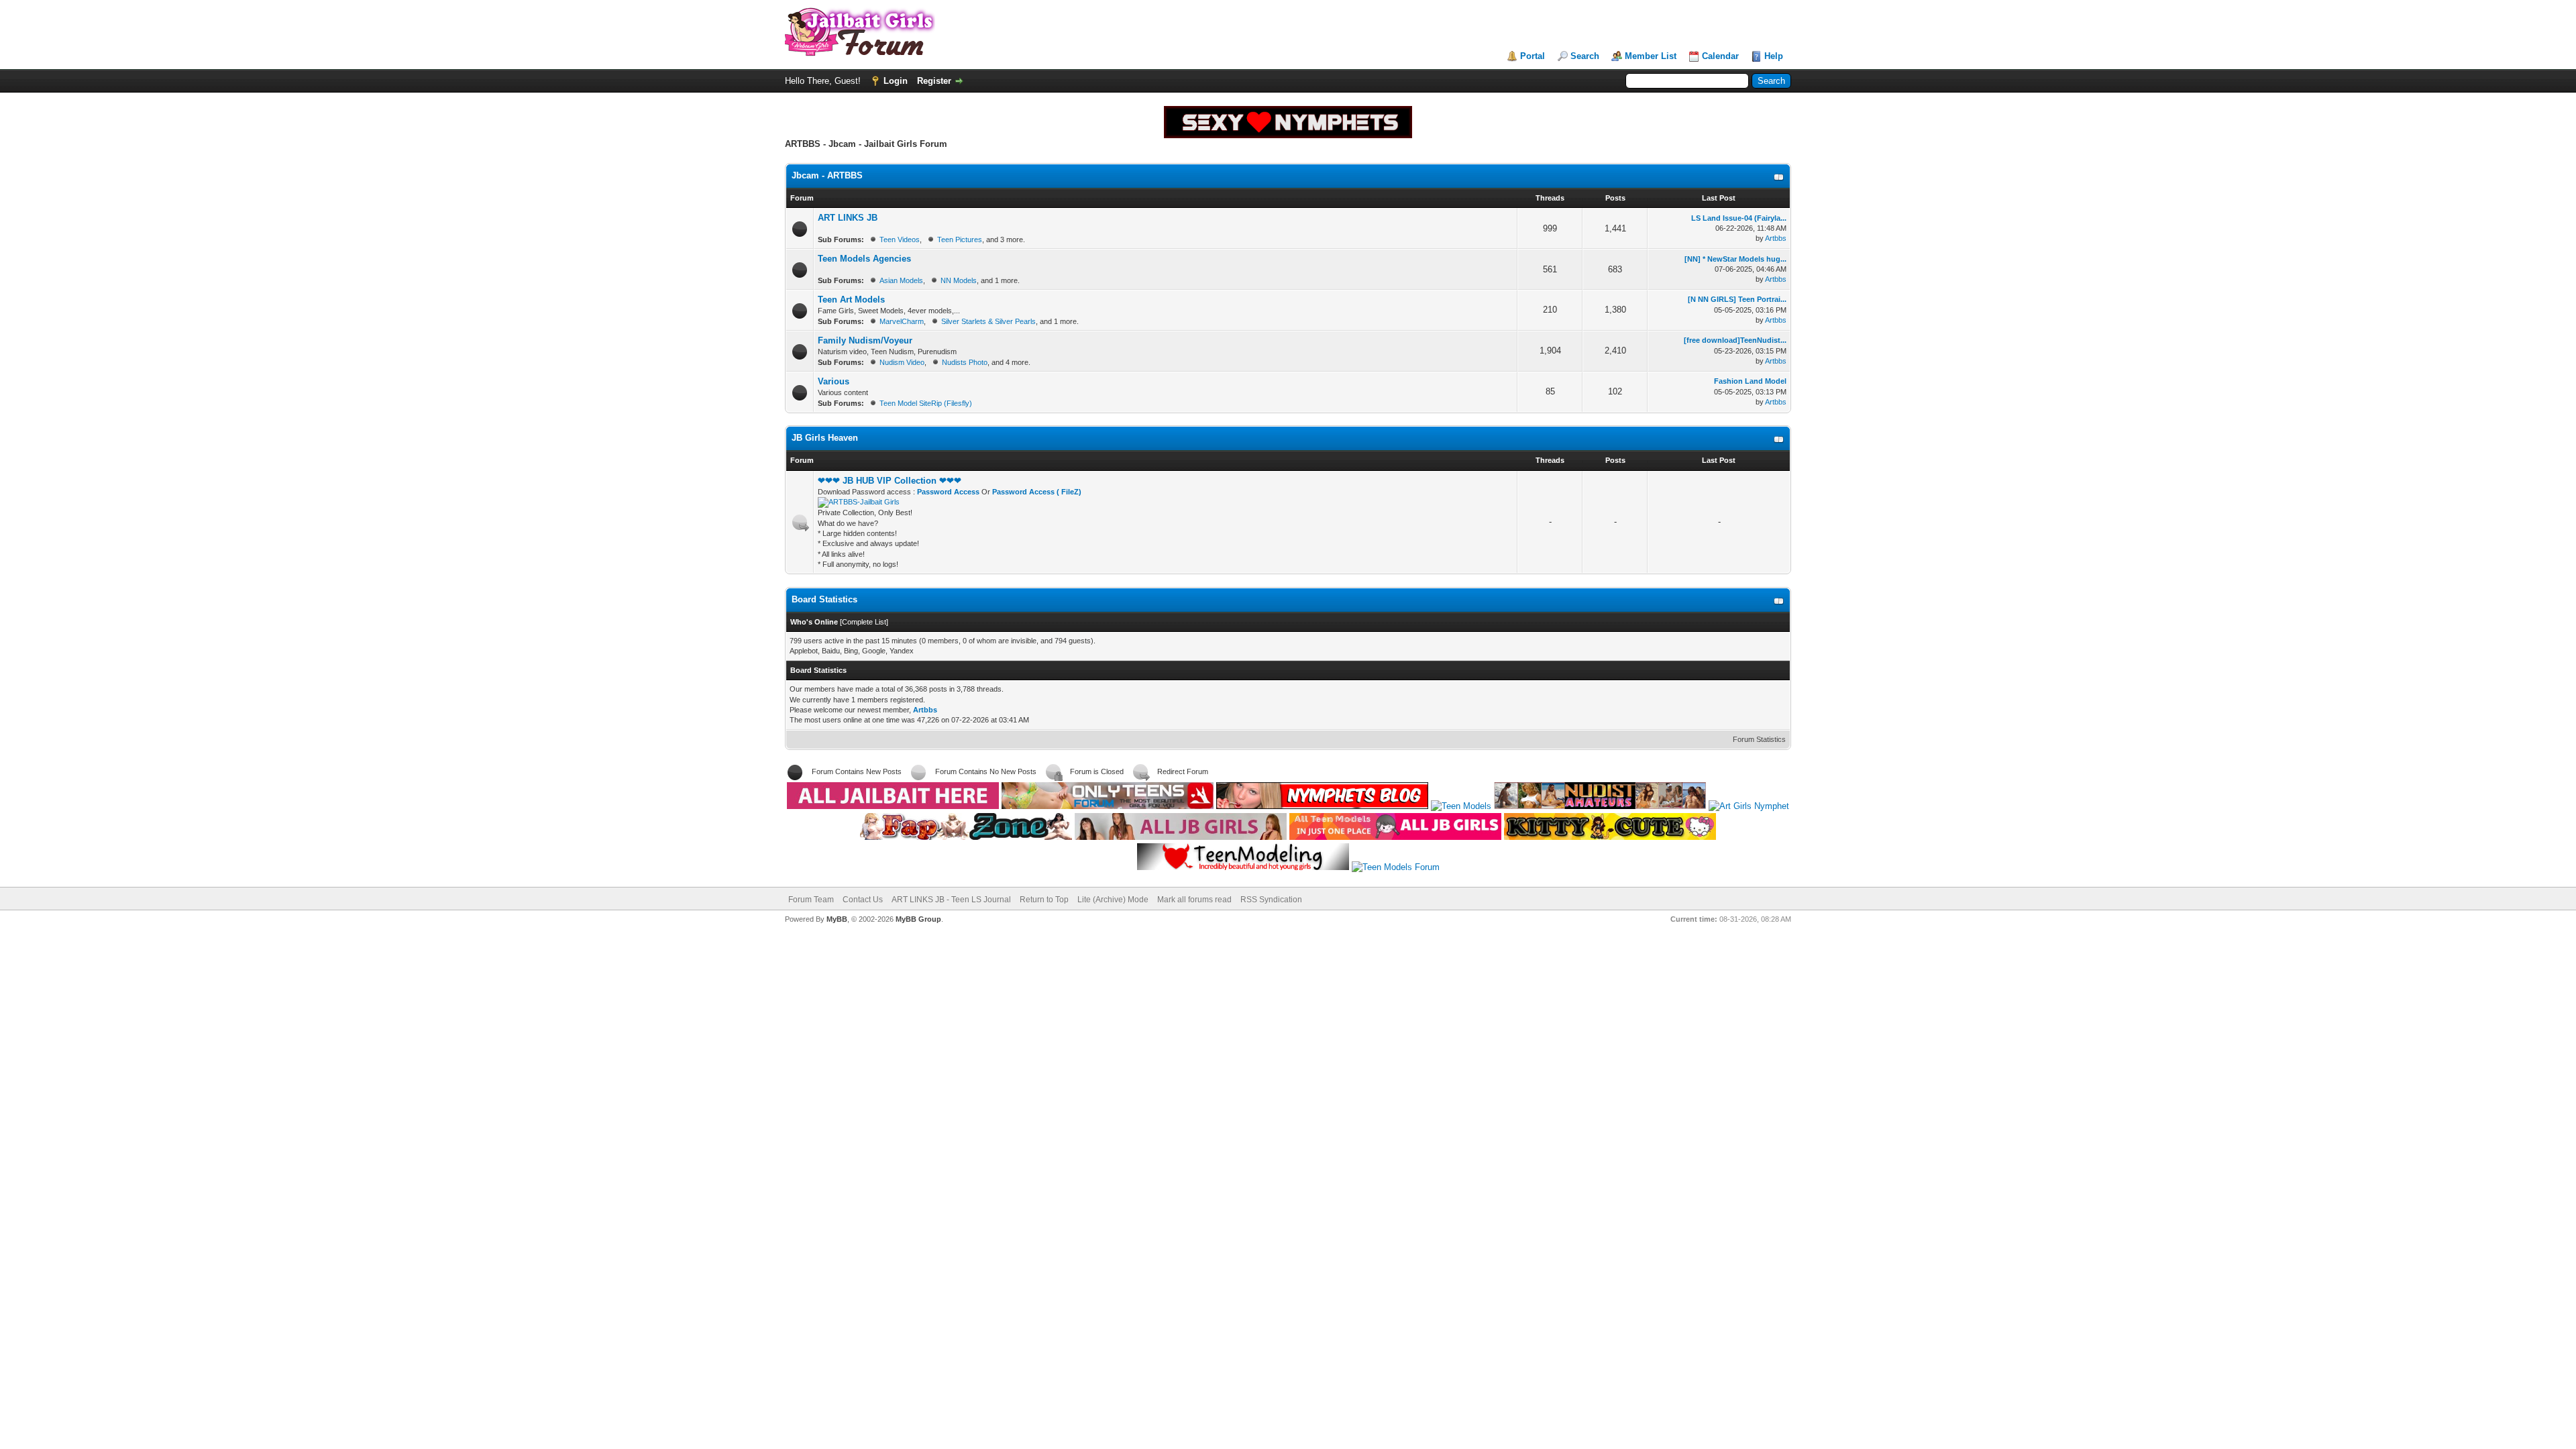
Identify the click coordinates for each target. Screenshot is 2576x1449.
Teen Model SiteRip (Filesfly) (926, 403)
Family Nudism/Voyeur (865, 340)
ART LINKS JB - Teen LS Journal (951, 900)
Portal (1533, 56)
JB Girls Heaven (825, 438)
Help (1774, 56)
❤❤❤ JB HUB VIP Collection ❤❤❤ (890, 481)
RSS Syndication (1271, 900)
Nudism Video (902, 362)
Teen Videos (900, 239)
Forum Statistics (1759, 739)
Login (896, 81)
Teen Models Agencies (864, 259)
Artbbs (1776, 238)
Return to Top (1044, 900)
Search (1585, 56)
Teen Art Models (851, 300)
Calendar (1720, 56)
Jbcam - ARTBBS (827, 175)
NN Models (959, 280)
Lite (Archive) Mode (1113, 900)
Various (834, 381)
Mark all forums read (1194, 900)
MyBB (837, 919)
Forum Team (811, 900)
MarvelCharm (902, 321)
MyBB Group (918, 919)
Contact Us (863, 900)
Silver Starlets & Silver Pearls (988, 321)
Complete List (864, 622)
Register (934, 81)
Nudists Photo (965, 362)
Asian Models (901, 280)
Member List (1651, 56)
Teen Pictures (960, 239)
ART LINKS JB (848, 218)
